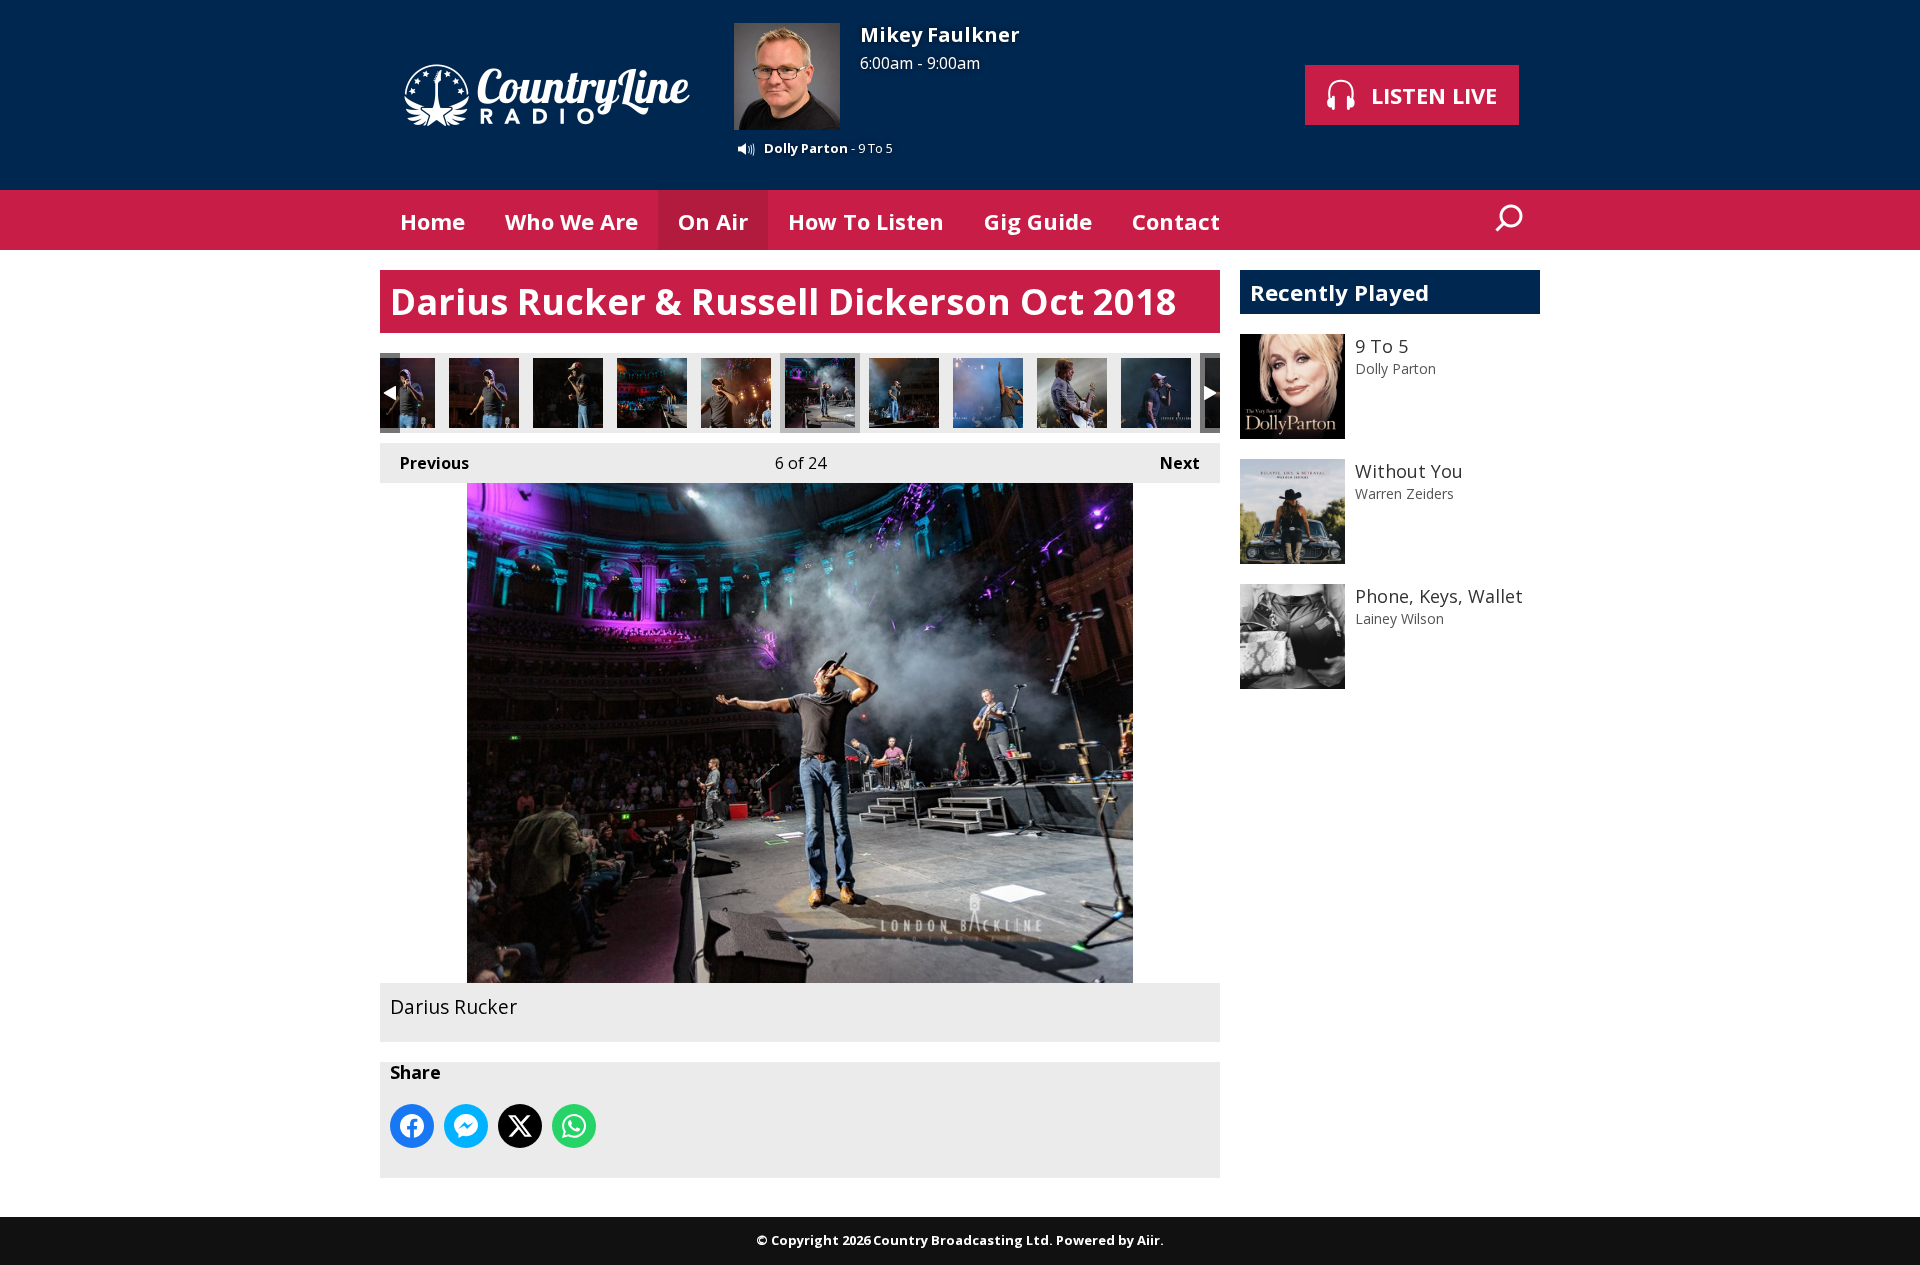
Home (432, 221)
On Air (713, 221)
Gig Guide (1038, 221)
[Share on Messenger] (466, 1126)
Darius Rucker (400, 393)
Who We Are (571, 221)
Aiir (1148, 1240)
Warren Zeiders (1404, 493)
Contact (1176, 221)
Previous (424, 463)
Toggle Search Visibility (1510, 220)
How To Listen (866, 221)
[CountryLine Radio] (547, 95)
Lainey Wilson (1399, 618)
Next (1170, 463)
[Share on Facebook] (412, 1126)
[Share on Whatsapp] (574, 1126)
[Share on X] (520, 1126)
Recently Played (1339, 292)
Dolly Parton (806, 148)
